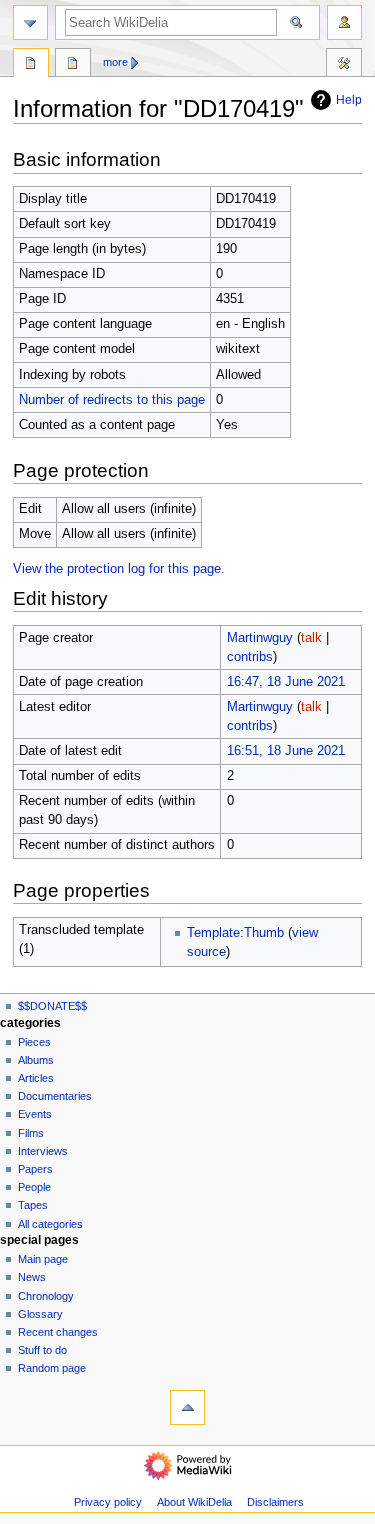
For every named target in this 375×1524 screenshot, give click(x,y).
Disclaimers (275, 1502)
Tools (344, 65)
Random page (52, 1368)
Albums (36, 1060)
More (115, 62)
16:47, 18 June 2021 (286, 682)
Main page (43, 1259)
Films (31, 1133)
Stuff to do (42, 1350)
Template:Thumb (235, 933)
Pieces (34, 1042)
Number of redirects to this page (112, 400)
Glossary (40, 1314)
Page (31, 65)
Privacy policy (108, 1502)
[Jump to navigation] (30, 22)
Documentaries (55, 1096)
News (32, 1277)
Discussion (73, 65)
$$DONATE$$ (52, 1006)
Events (35, 1114)
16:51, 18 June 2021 (286, 751)
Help (349, 100)
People (34, 1187)
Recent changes (58, 1332)
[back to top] (187, 1407)
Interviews (43, 1151)
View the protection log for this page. (119, 569)
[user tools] (344, 22)
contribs (250, 657)
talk (311, 638)
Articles (36, 1078)
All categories (50, 1224)
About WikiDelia (194, 1502)
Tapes (33, 1205)
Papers (35, 1169)
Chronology (46, 1296)
